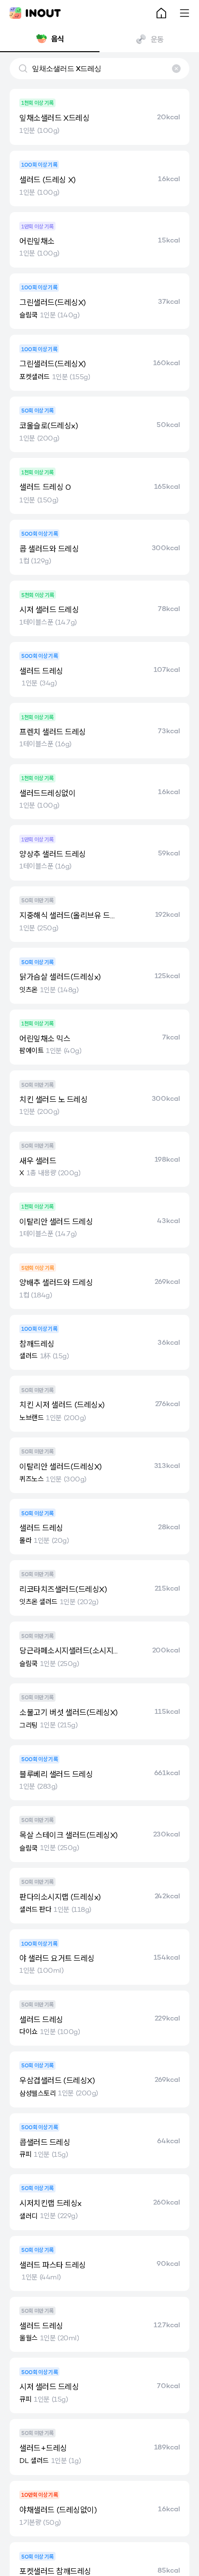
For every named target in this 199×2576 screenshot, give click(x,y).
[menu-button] (185, 13)
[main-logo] (35, 13)
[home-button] (161, 13)
